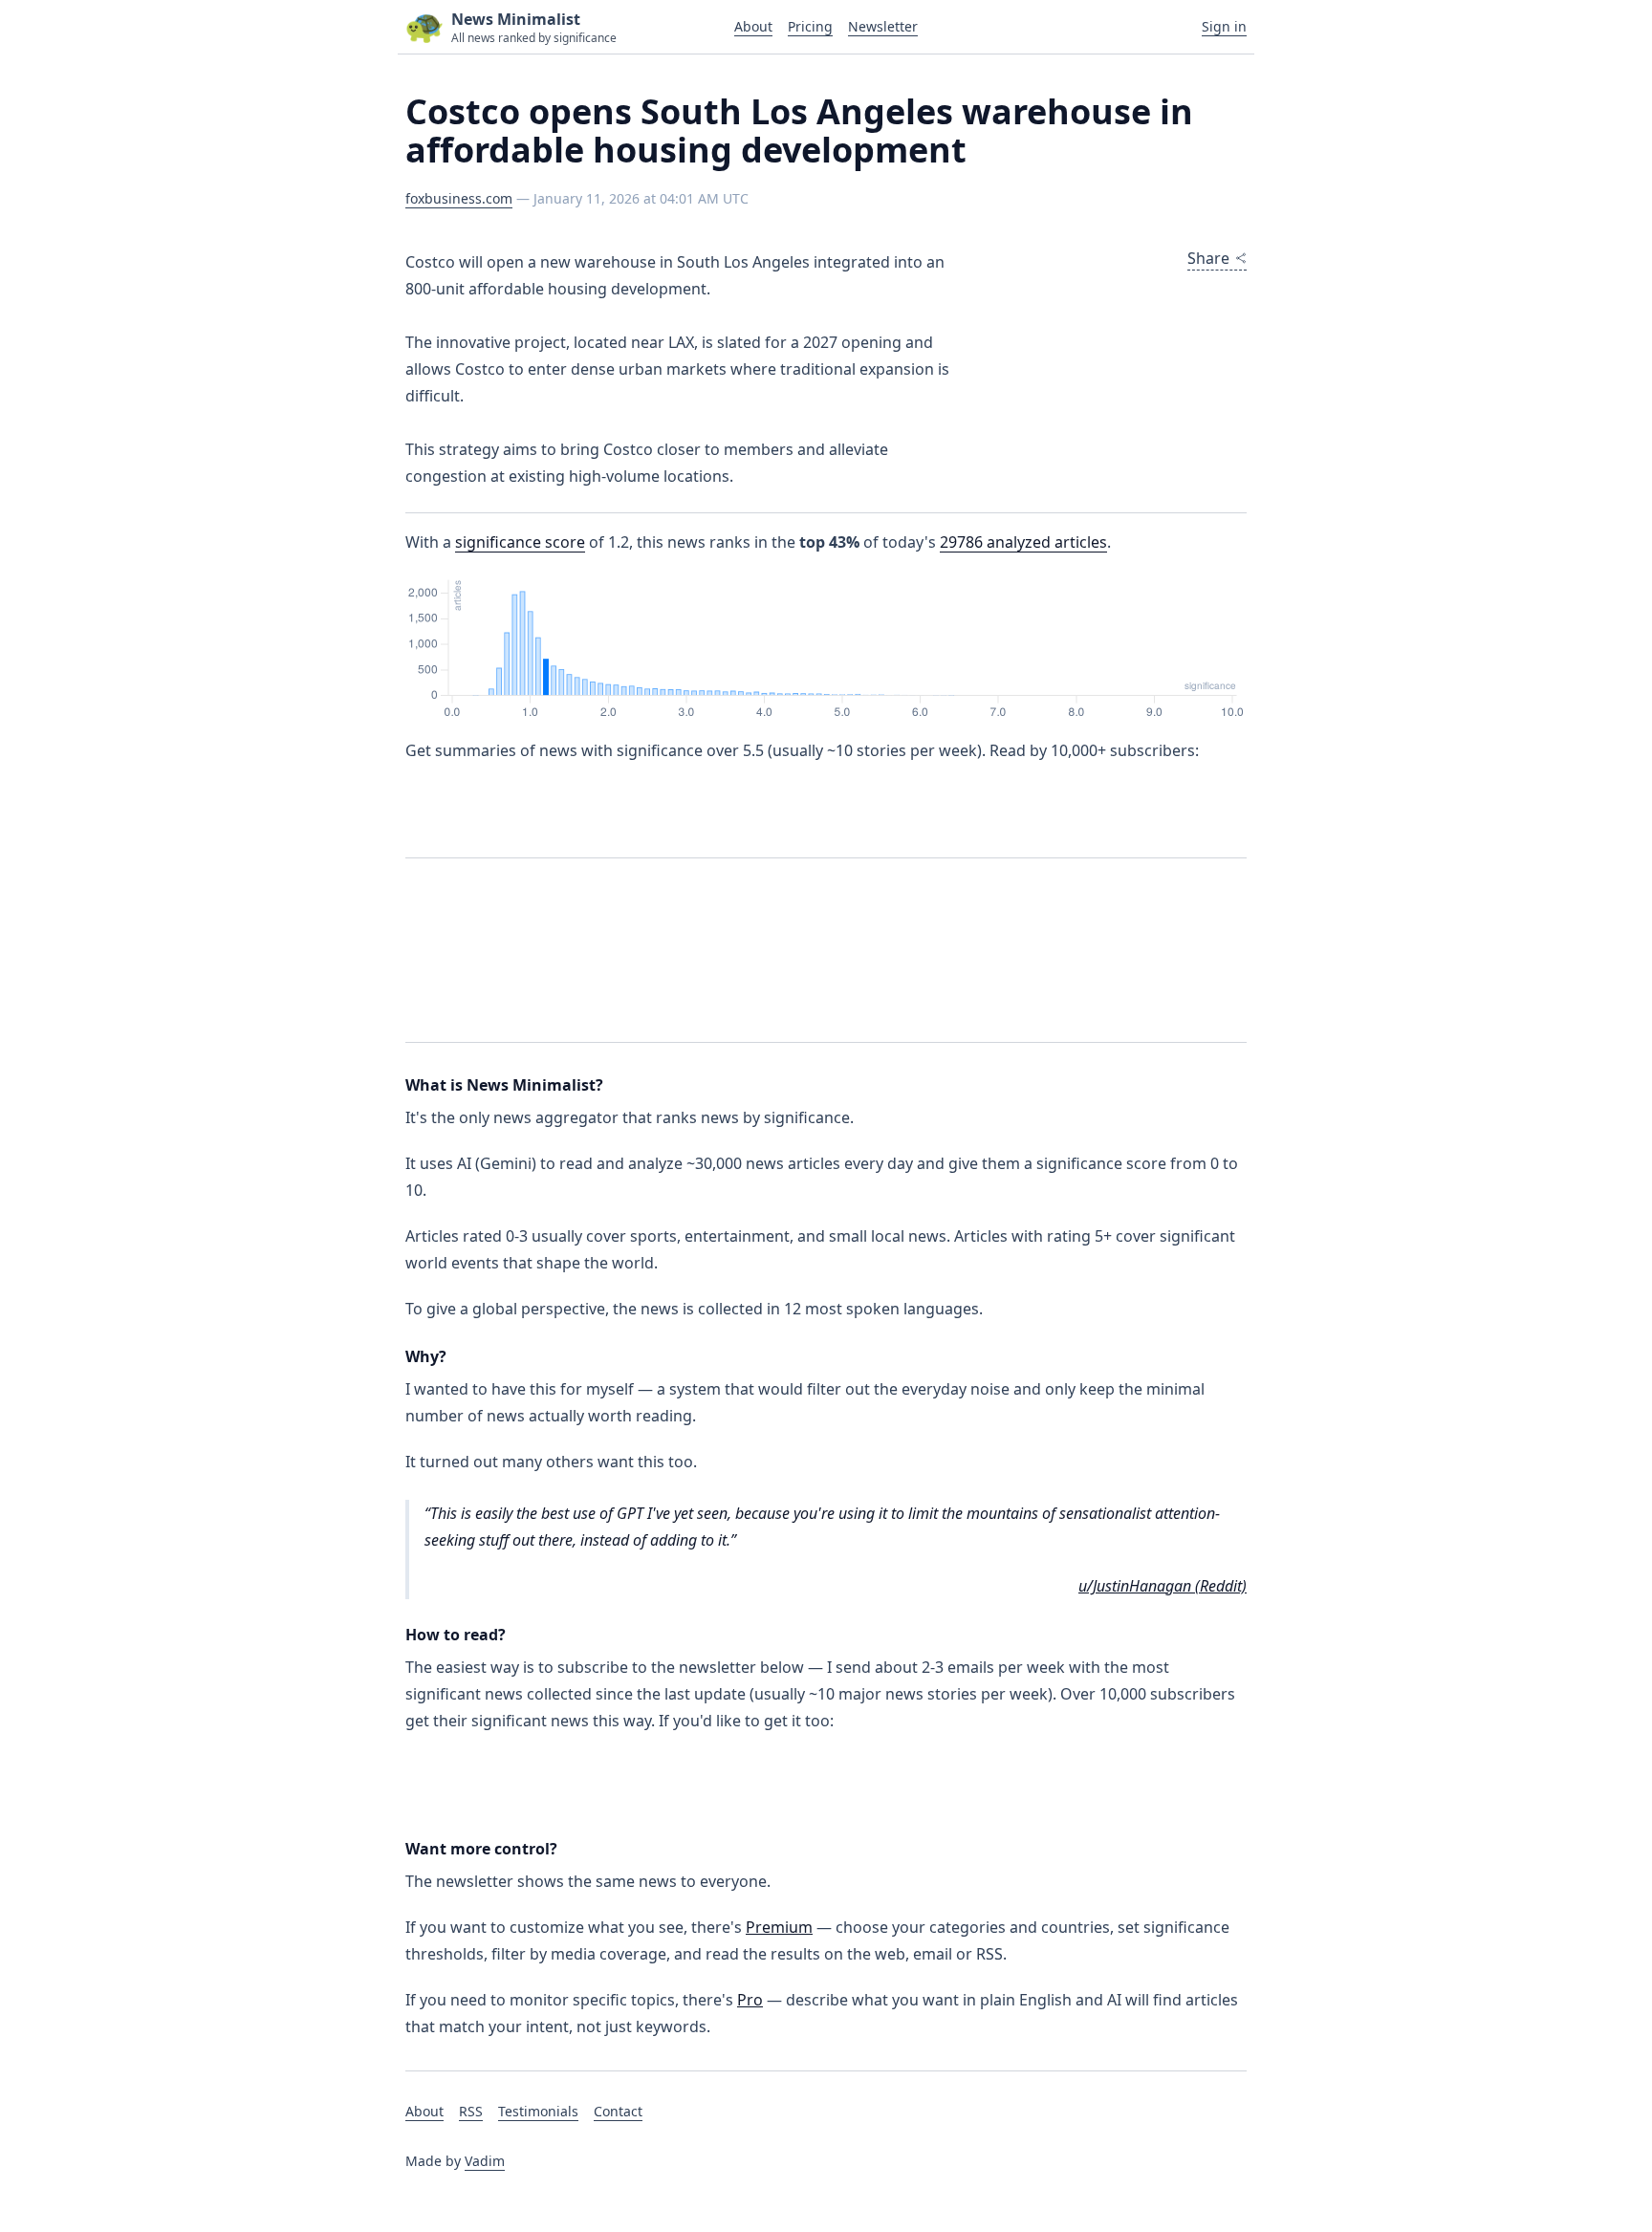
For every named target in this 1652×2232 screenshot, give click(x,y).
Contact (618, 2111)
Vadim (485, 2161)
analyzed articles (1023, 542)
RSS (471, 2111)
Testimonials (538, 2111)
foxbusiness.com (459, 198)
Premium (779, 1927)
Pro (750, 2000)
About (753, 26)
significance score (520, 542)
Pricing (810, 26)
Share (1208, 258)
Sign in (1224, 26)
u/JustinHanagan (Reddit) (1163, 1586)
